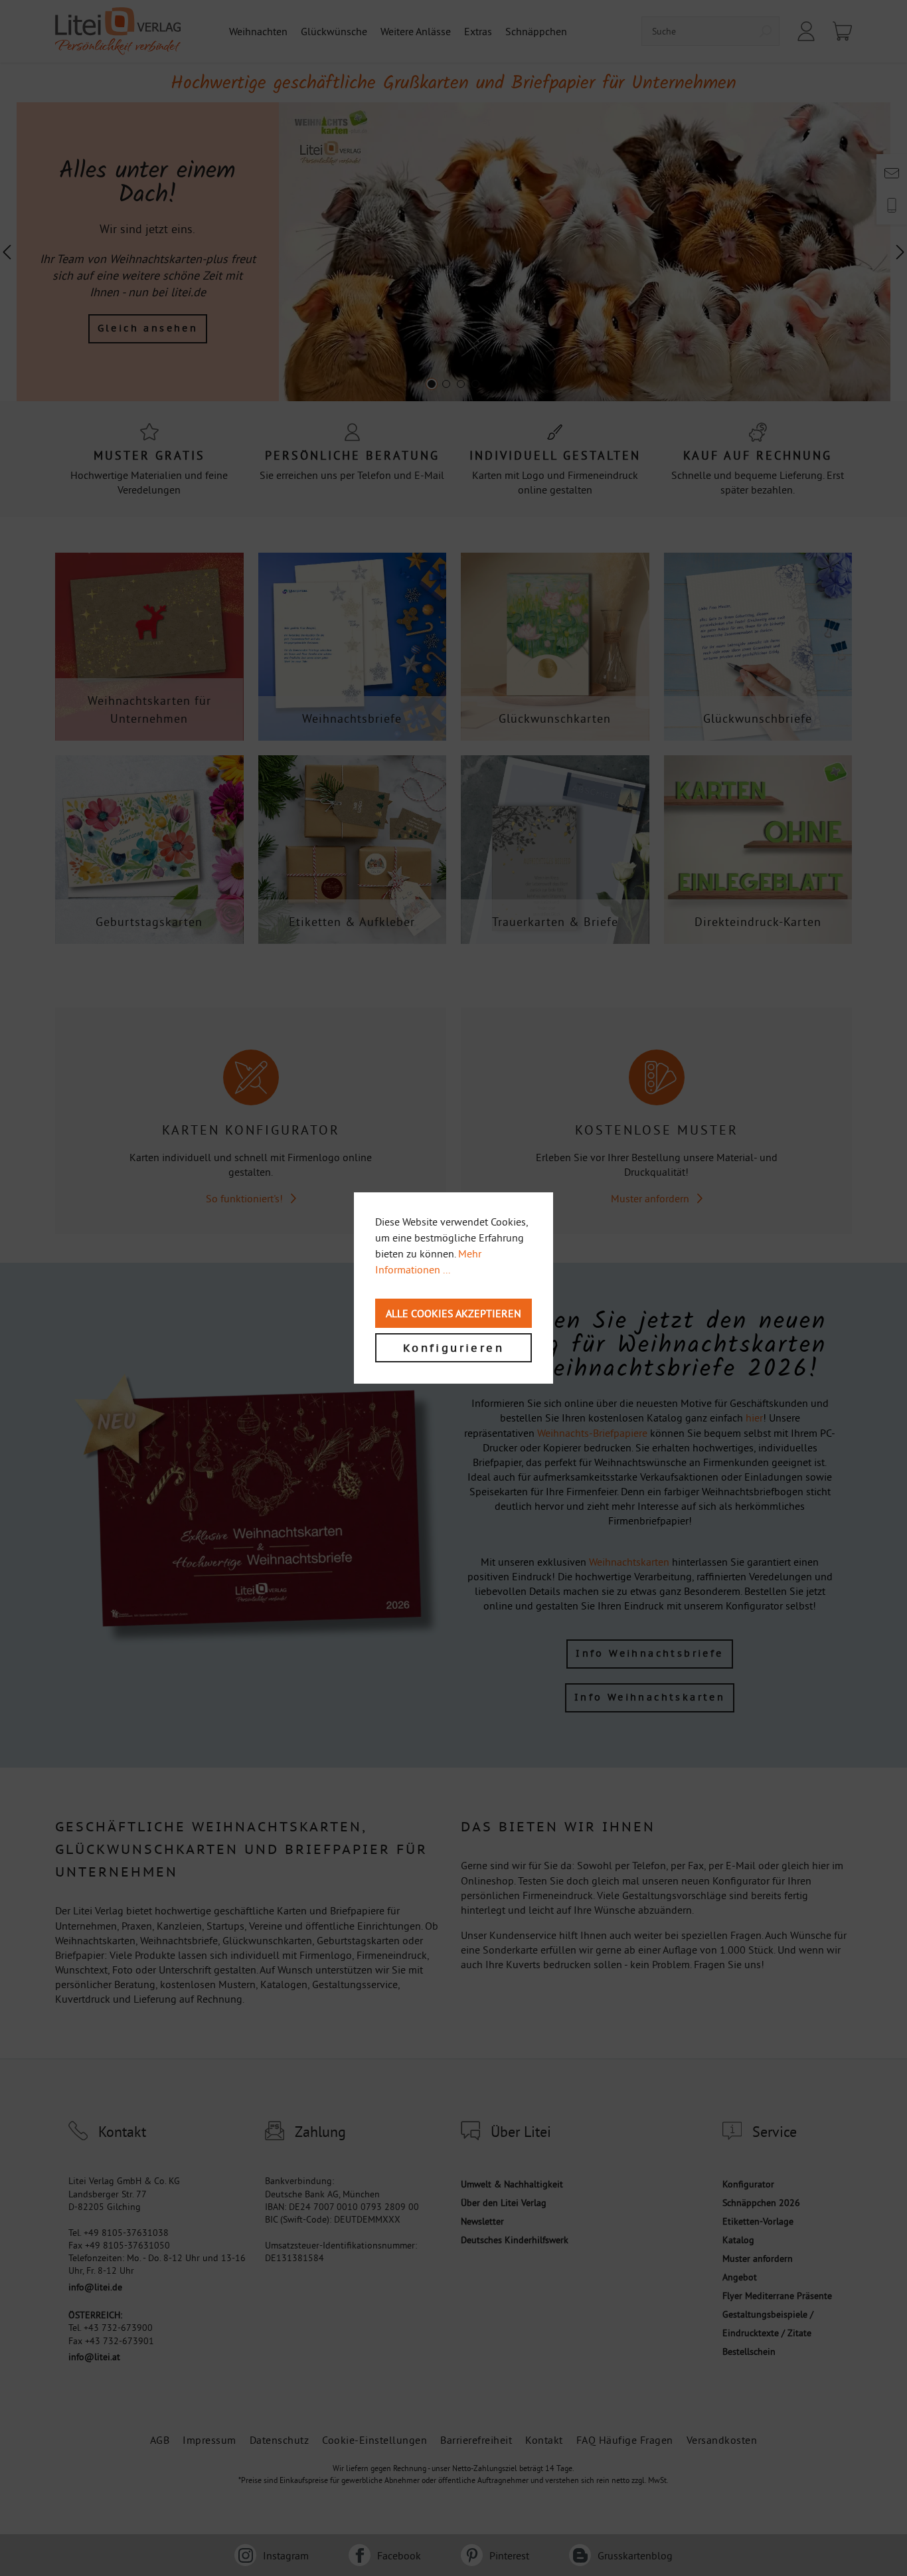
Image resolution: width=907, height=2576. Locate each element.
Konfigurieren (453, 1348)
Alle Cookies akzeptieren (453, 1313)
